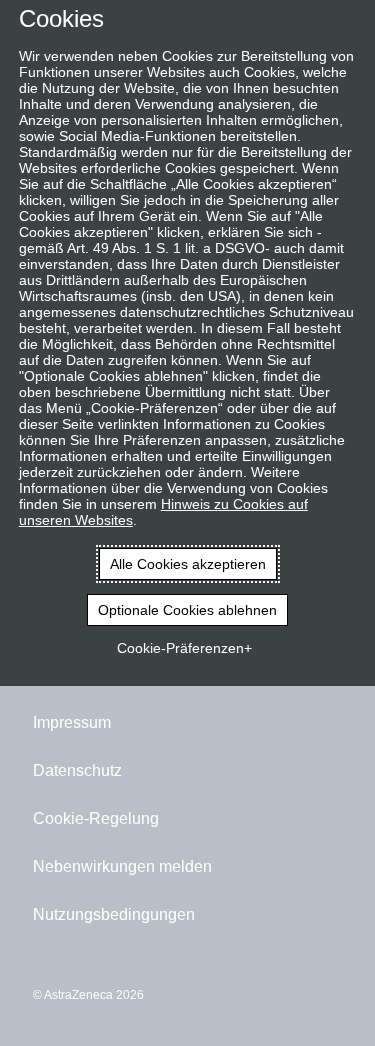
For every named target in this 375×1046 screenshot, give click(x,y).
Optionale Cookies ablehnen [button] (187, 610)
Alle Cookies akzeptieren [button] (188, 564)
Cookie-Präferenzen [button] (180, 648)
